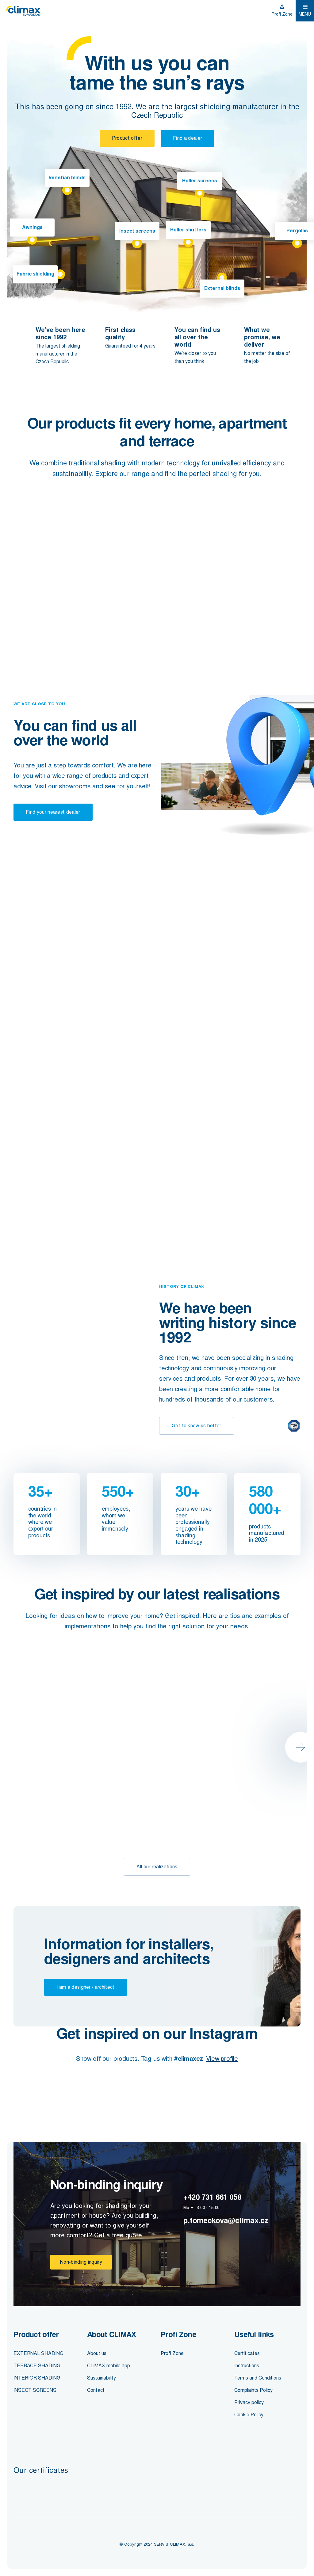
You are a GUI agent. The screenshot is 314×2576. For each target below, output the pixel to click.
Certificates (247, 2353)
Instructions (247, 2366)
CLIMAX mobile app (109, 2366)
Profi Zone (282, 14)
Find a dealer (188, 138)
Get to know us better (197, 1426)
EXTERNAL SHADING (38, 2353)
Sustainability (101, 2378)
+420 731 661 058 (212, 2197)
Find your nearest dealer (53, 812)
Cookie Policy (249, 2415)
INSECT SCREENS (35, 2390)
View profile (222, 2059)
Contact (96, 2390)
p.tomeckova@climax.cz (226, 2220)
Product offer (127, 138)
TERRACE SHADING (37, 2366)
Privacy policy (249, 2402)
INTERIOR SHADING (37, 2378)
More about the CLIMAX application (58, 1201)
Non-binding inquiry (81, 2262)
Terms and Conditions (258, 2378)
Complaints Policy (253, 2390)
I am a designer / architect (86, 1987)
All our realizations (157, 1867)
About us (97, 2353)
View (49, 624)
